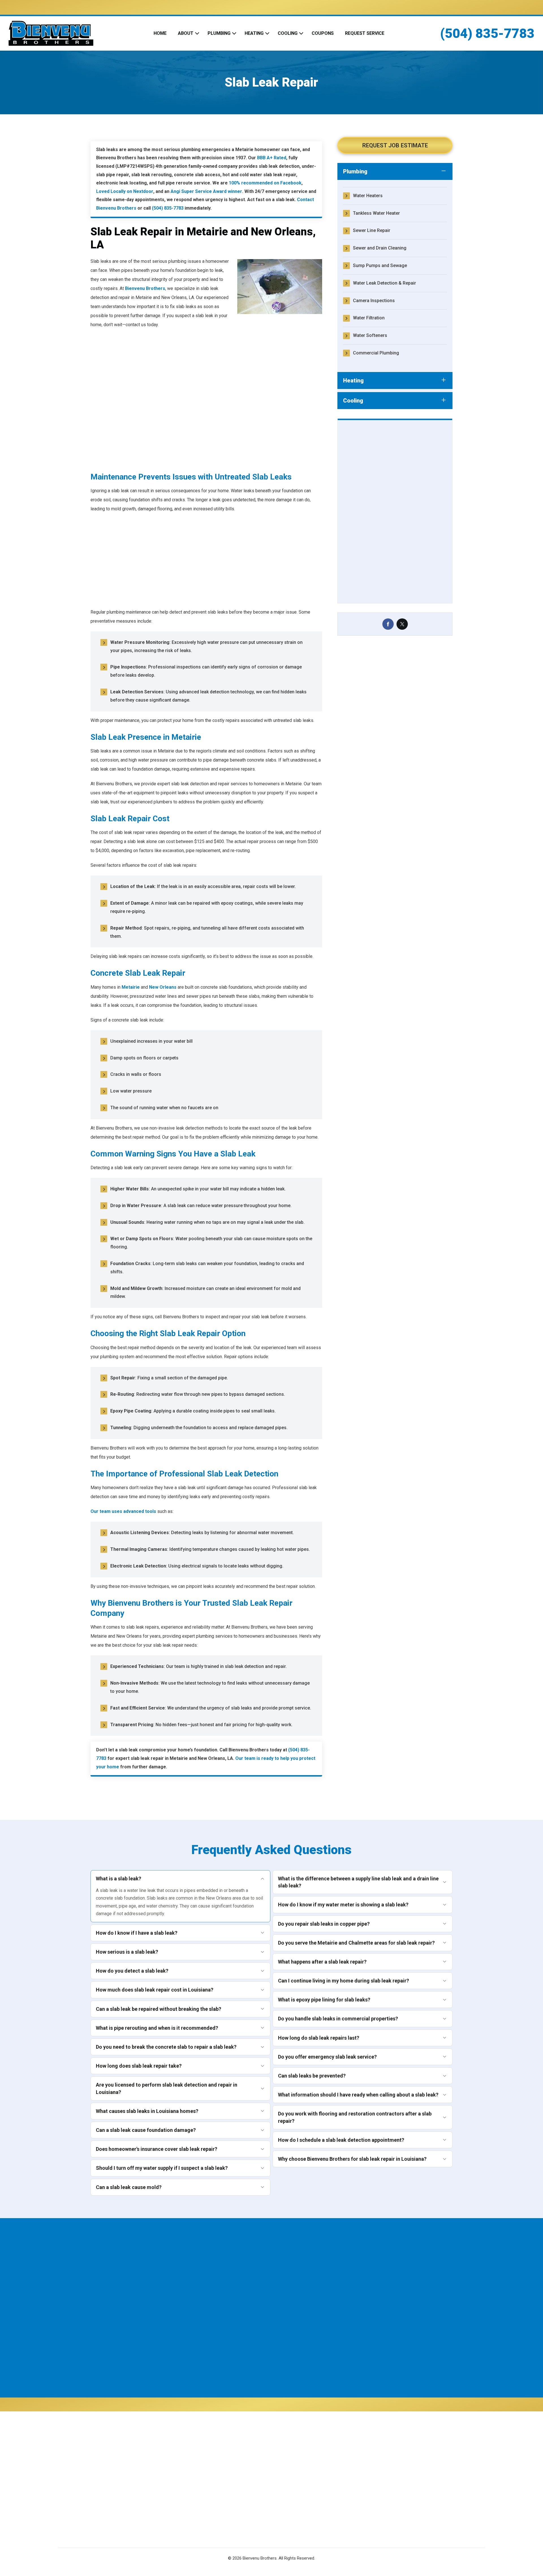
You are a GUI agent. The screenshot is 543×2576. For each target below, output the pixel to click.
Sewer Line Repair (372, 230)
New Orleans (163, 987)
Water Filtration (369, 318)
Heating (254, 33)
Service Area (217, 2494)
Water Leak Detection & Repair (384, 283)
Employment (217, 2483)
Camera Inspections (374, 301)
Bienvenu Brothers (145, 288)
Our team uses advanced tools (123, 1511)
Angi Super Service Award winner (206, 191)
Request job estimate (395, 145)
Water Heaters (368, 196)
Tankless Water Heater (376, 213)
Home (160, 33)
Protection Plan (220, 2504)
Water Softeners (370, 335)
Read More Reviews (266, 481)
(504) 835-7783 (487, 33)
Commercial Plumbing (376, 353)
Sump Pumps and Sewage (380, 265)
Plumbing (219, 33)
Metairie (131, 987)
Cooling (288, 33)
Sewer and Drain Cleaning (380, 248)
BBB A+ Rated (272, 158)
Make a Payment (305, 2487)
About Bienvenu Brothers (230, 2462)
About (186, 33)
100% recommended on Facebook (265, 183)
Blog (209, 2515)
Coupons (323, 33)
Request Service (365, 33)
